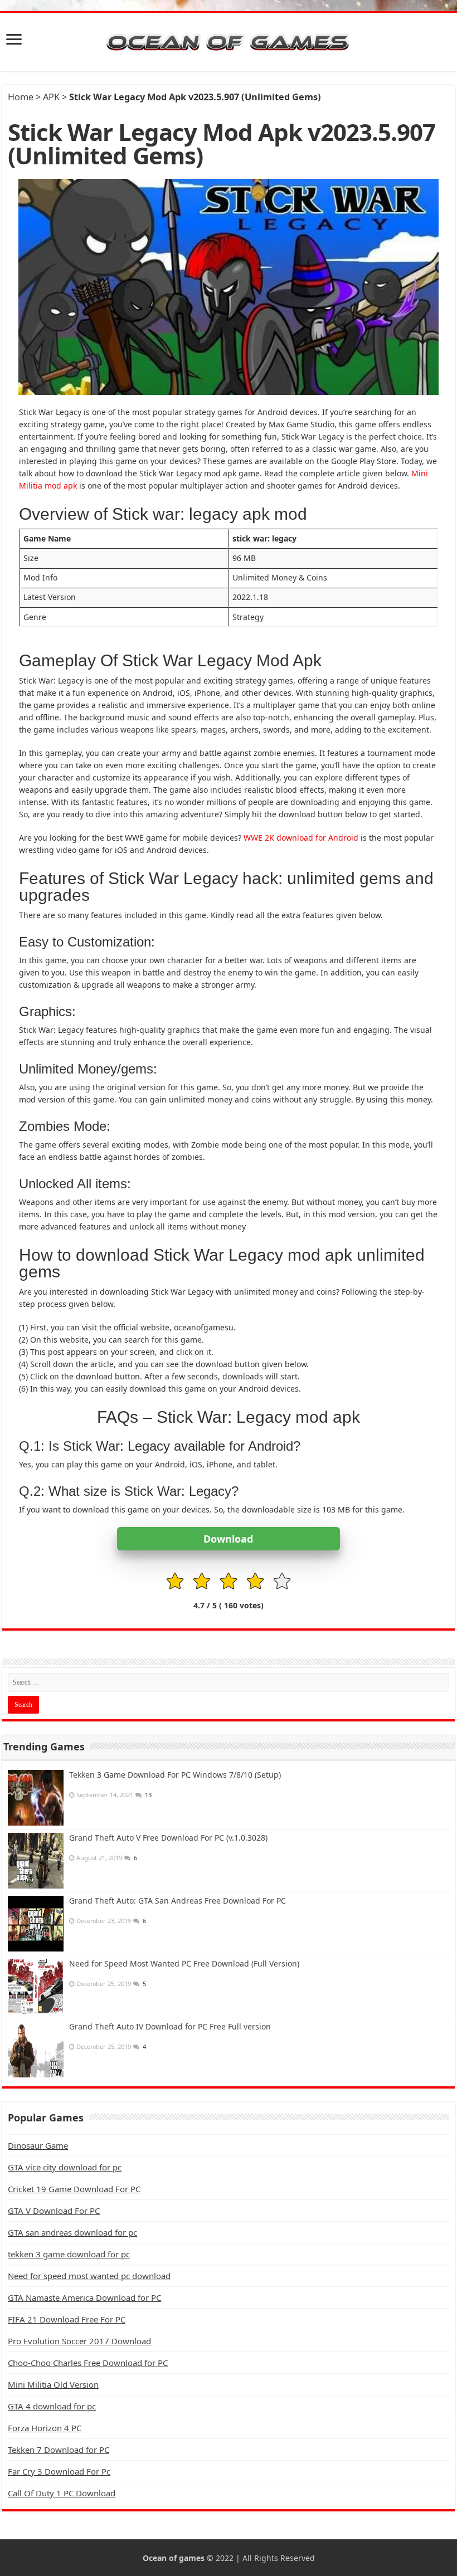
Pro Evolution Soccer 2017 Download (79, 2341)
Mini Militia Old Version (53, 2384)
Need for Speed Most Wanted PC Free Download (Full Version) (184, 1963)
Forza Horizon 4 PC (45, 2428)
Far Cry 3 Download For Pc (59, 2471)
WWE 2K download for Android (301, 838)
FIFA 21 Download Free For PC (67, 2319)
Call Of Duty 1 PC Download (62, 2493)
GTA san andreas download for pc (72, 2232)
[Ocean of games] (229, 42)
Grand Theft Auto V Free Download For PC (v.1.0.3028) (168, 1838)
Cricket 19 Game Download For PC (74, 2189)
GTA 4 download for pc (52, 2406)
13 (148, 1795)
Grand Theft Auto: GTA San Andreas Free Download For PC (178, 1901)
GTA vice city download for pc (65, 2167)
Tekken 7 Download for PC (59, 2450)
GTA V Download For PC (54, 2211)
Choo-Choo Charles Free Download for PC (88, 2363)
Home (21, 97)
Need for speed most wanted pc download (89, 2276)
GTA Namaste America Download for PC (84, 2297)
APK (51, 97)
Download (228, 1539)
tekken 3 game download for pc (69, 2254)
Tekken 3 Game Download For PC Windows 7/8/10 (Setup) (175, 1775)
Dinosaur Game (38, 2145)
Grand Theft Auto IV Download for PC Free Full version (170, 2026)
